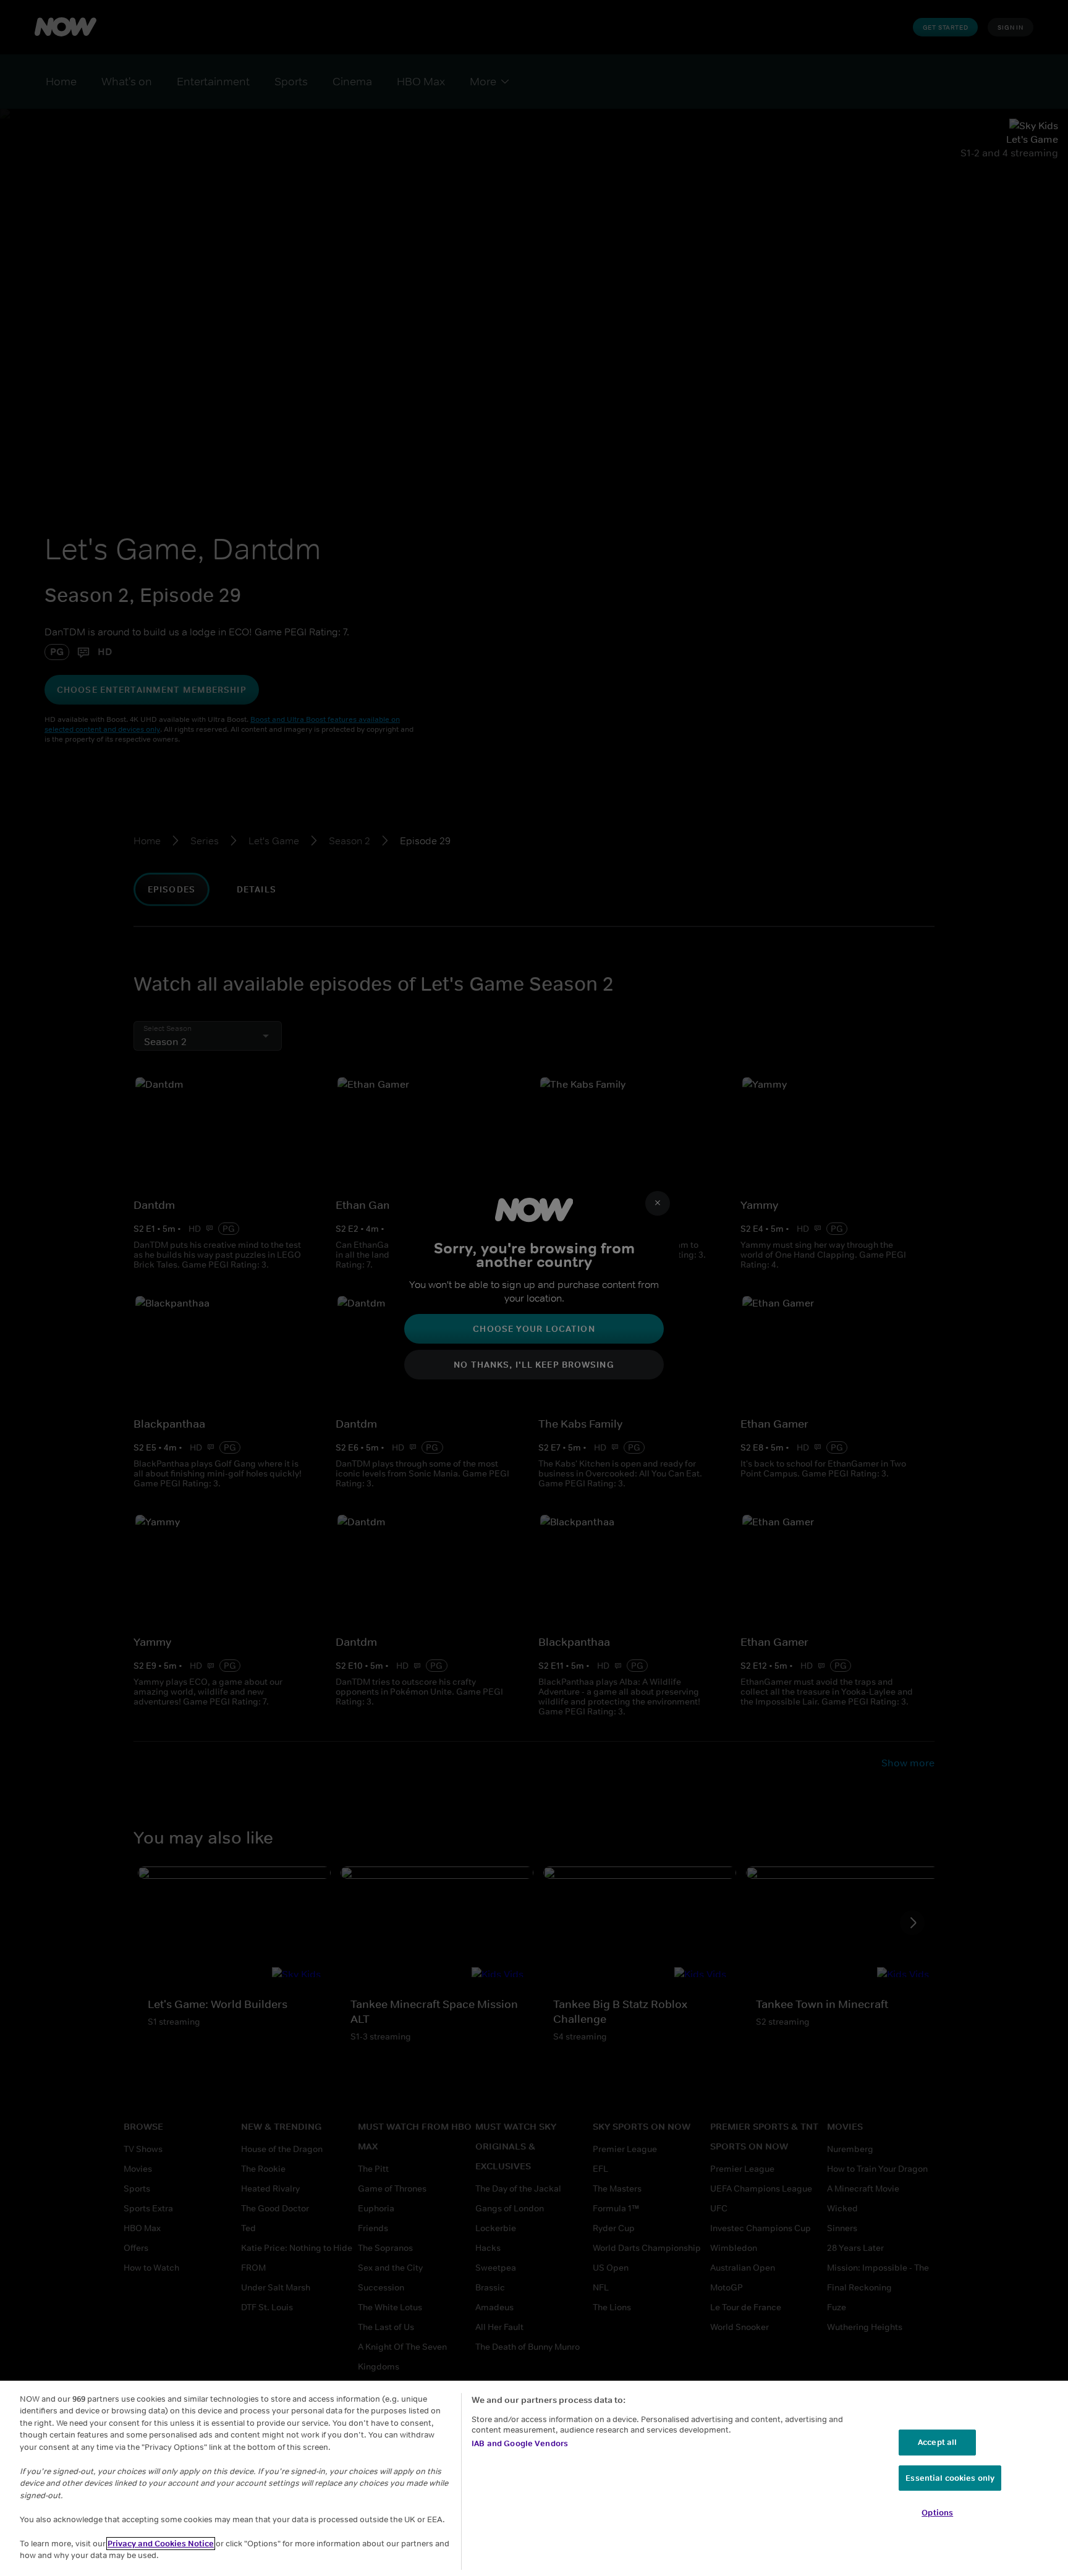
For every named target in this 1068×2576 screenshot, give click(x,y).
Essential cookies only (950, 2478)
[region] (534, 2478)
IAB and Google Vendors (520, 2443)
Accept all (937, 2442)
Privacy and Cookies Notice (161, 2544)
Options (937, 2513)
